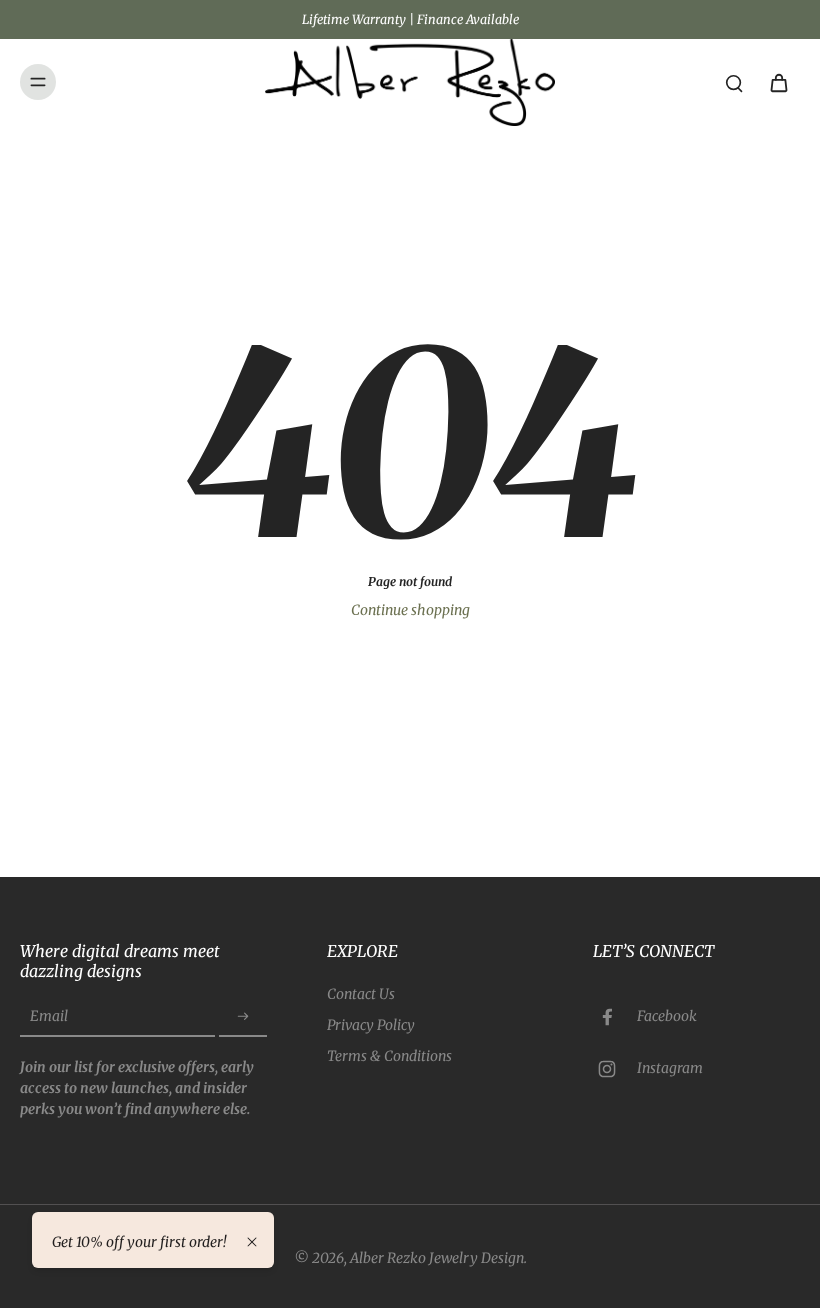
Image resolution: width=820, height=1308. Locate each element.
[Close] (252, 1242)
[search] (734, 82)
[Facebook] (615, 1017)
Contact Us (361, 994)
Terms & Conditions (389, 1056)
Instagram (670, 1068)
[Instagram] (615, 1069)
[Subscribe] (243, 1017)
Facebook (667, 1016)
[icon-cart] (778, 82)
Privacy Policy (371, 1025)
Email (49, 1016)
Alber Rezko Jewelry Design (437, 1258)
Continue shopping (410, 610)
